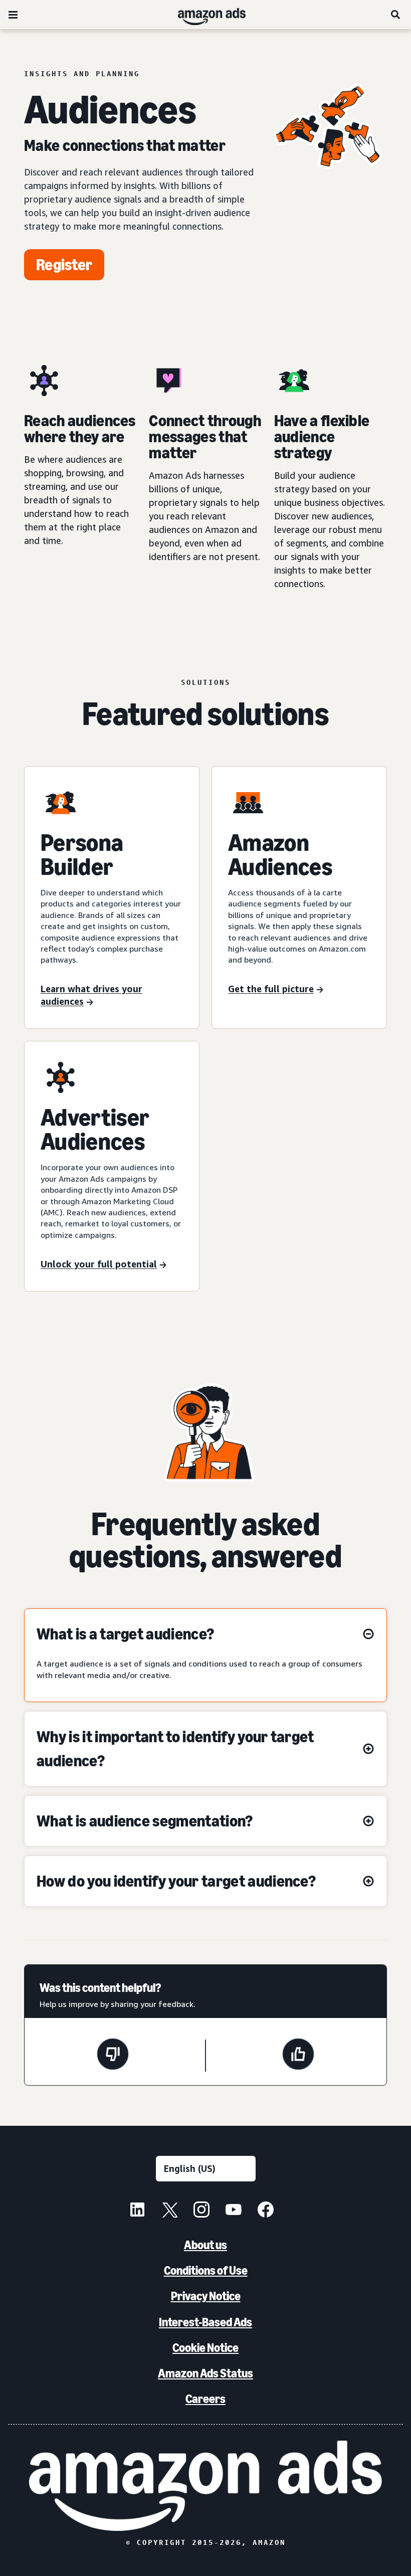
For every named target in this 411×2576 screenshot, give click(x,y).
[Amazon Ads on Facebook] (266, 2211)
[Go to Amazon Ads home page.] (206, 2486)
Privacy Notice (206, 2296)
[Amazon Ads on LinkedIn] (137, 2211)
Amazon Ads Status (205, 2373)
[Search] (396, 15)
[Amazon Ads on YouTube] (234, 2211)
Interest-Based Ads (205, 2322)
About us (205, 2245)
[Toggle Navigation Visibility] (13, 15)
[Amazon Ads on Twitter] (169, 2211)
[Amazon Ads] (204, 15)
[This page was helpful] (298, 2056)
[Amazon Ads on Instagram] (201, 2211)
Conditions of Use (206, 2270)
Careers (205, 2399)
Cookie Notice (205, 2348)
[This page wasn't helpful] (113, 2056)
